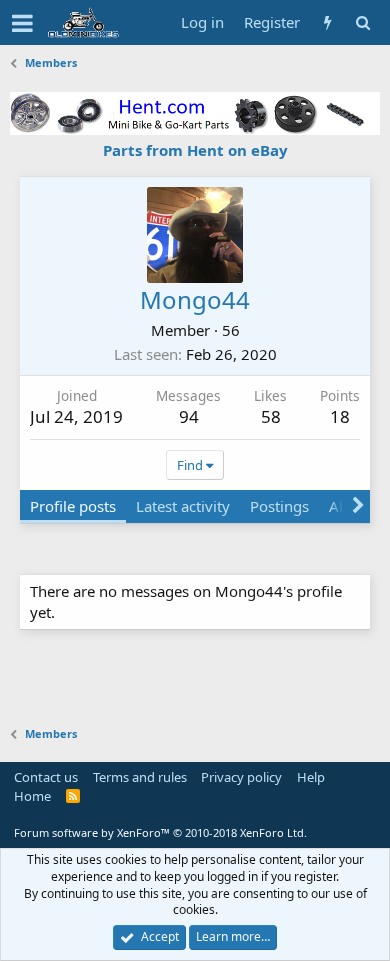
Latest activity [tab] (183, 506)
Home (32, 796)
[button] (22, 23)
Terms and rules (140, 777)
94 (189, 416)
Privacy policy (241, 777)
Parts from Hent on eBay (195, 150)
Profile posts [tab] (73, 506)
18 (340, 416)
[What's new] (327, 22)
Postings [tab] (279, 506)
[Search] (362, 22)
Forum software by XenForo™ (160, 832)
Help (311, 777)
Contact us (46, 777)
